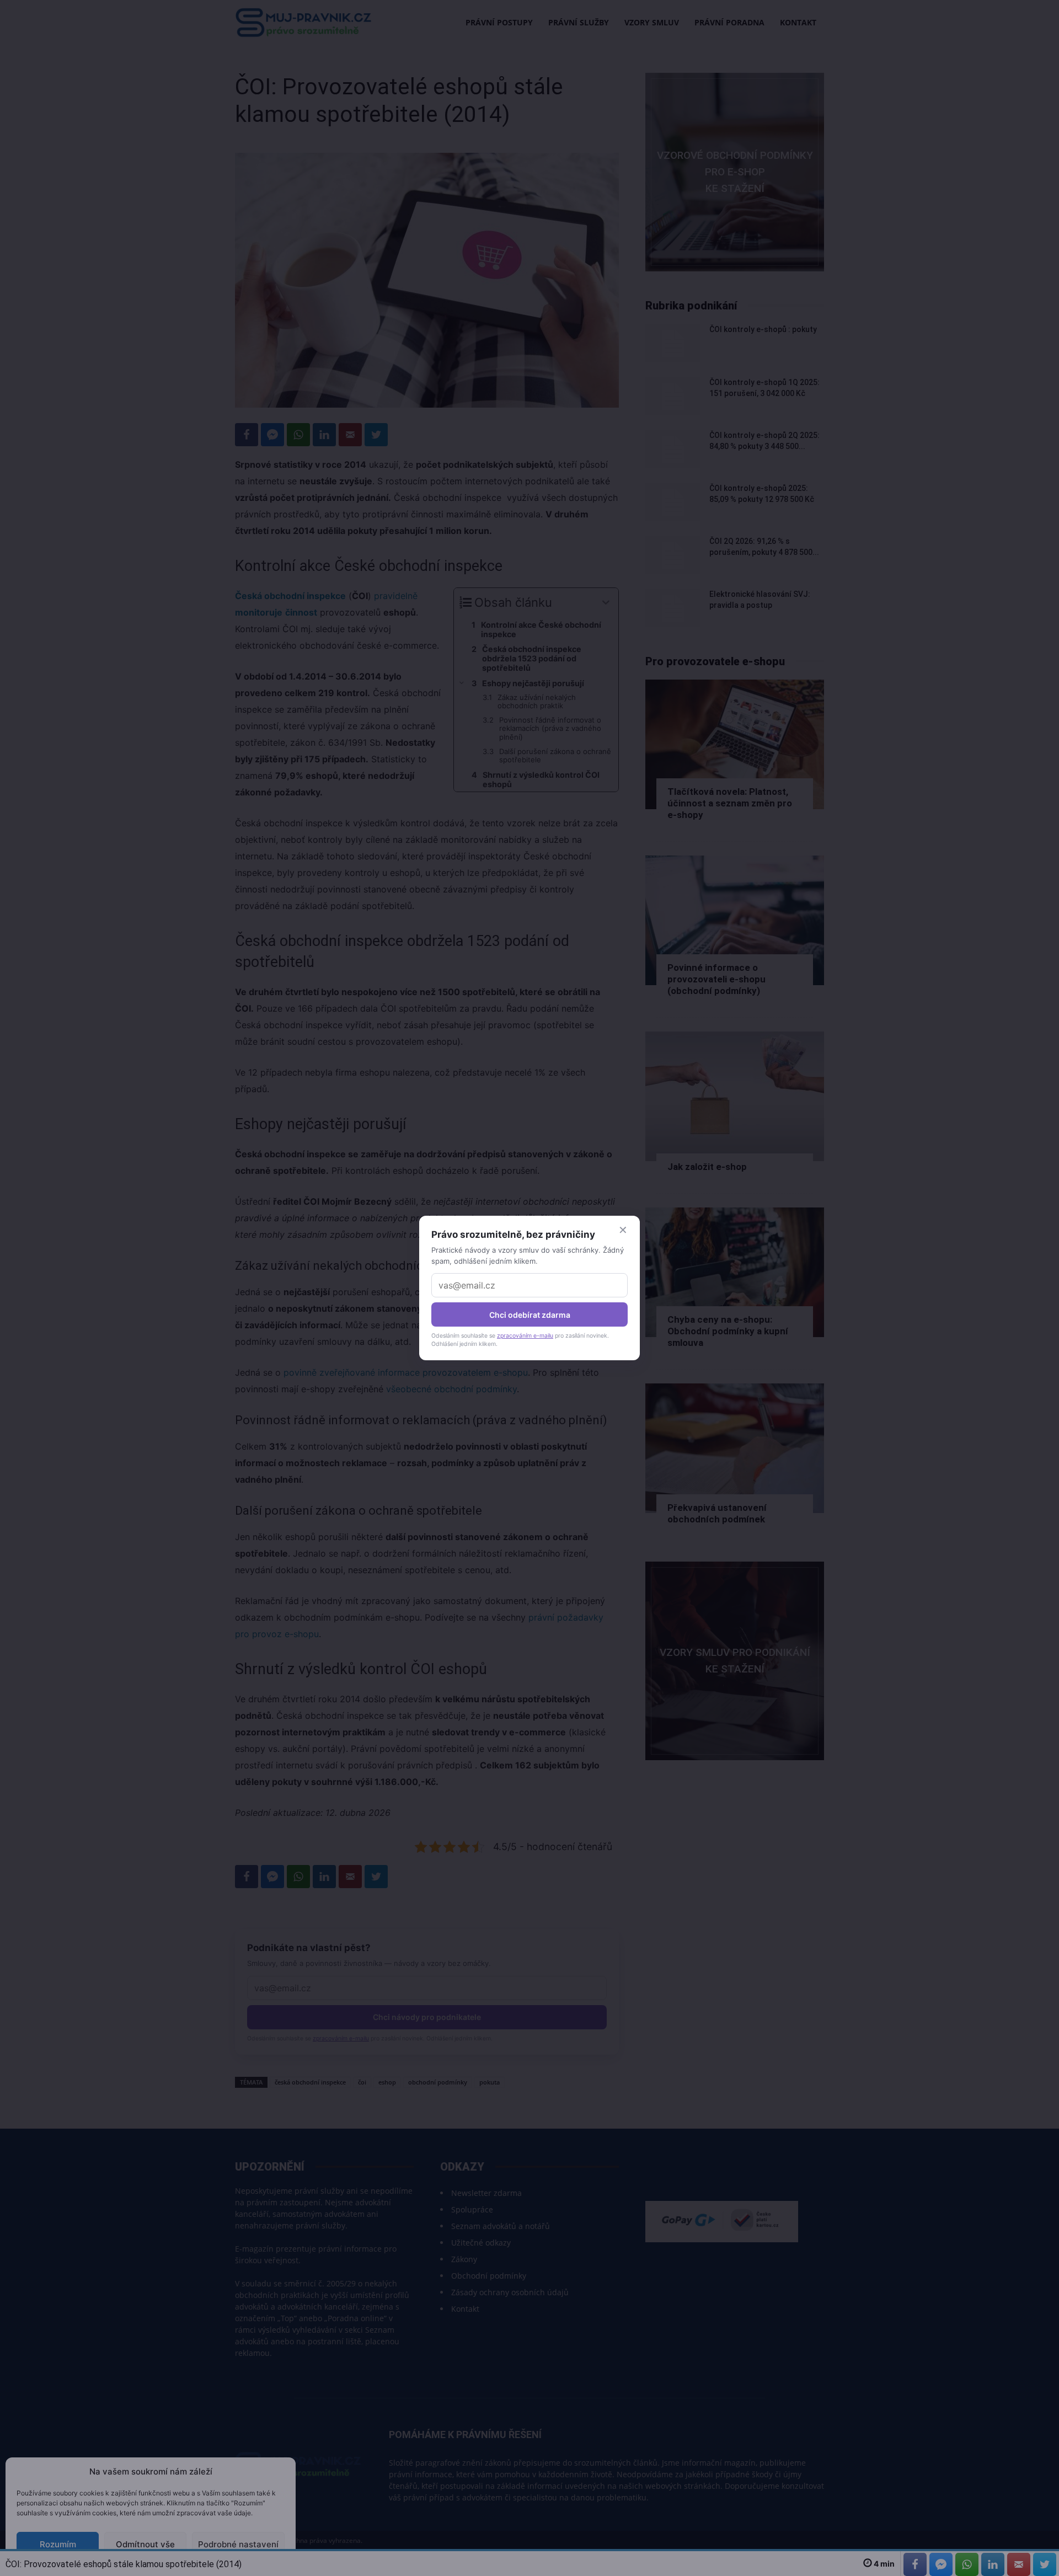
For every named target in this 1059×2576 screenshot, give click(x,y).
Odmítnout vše (145, 2544)
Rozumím (58, 2544)
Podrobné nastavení (238, 2544)
